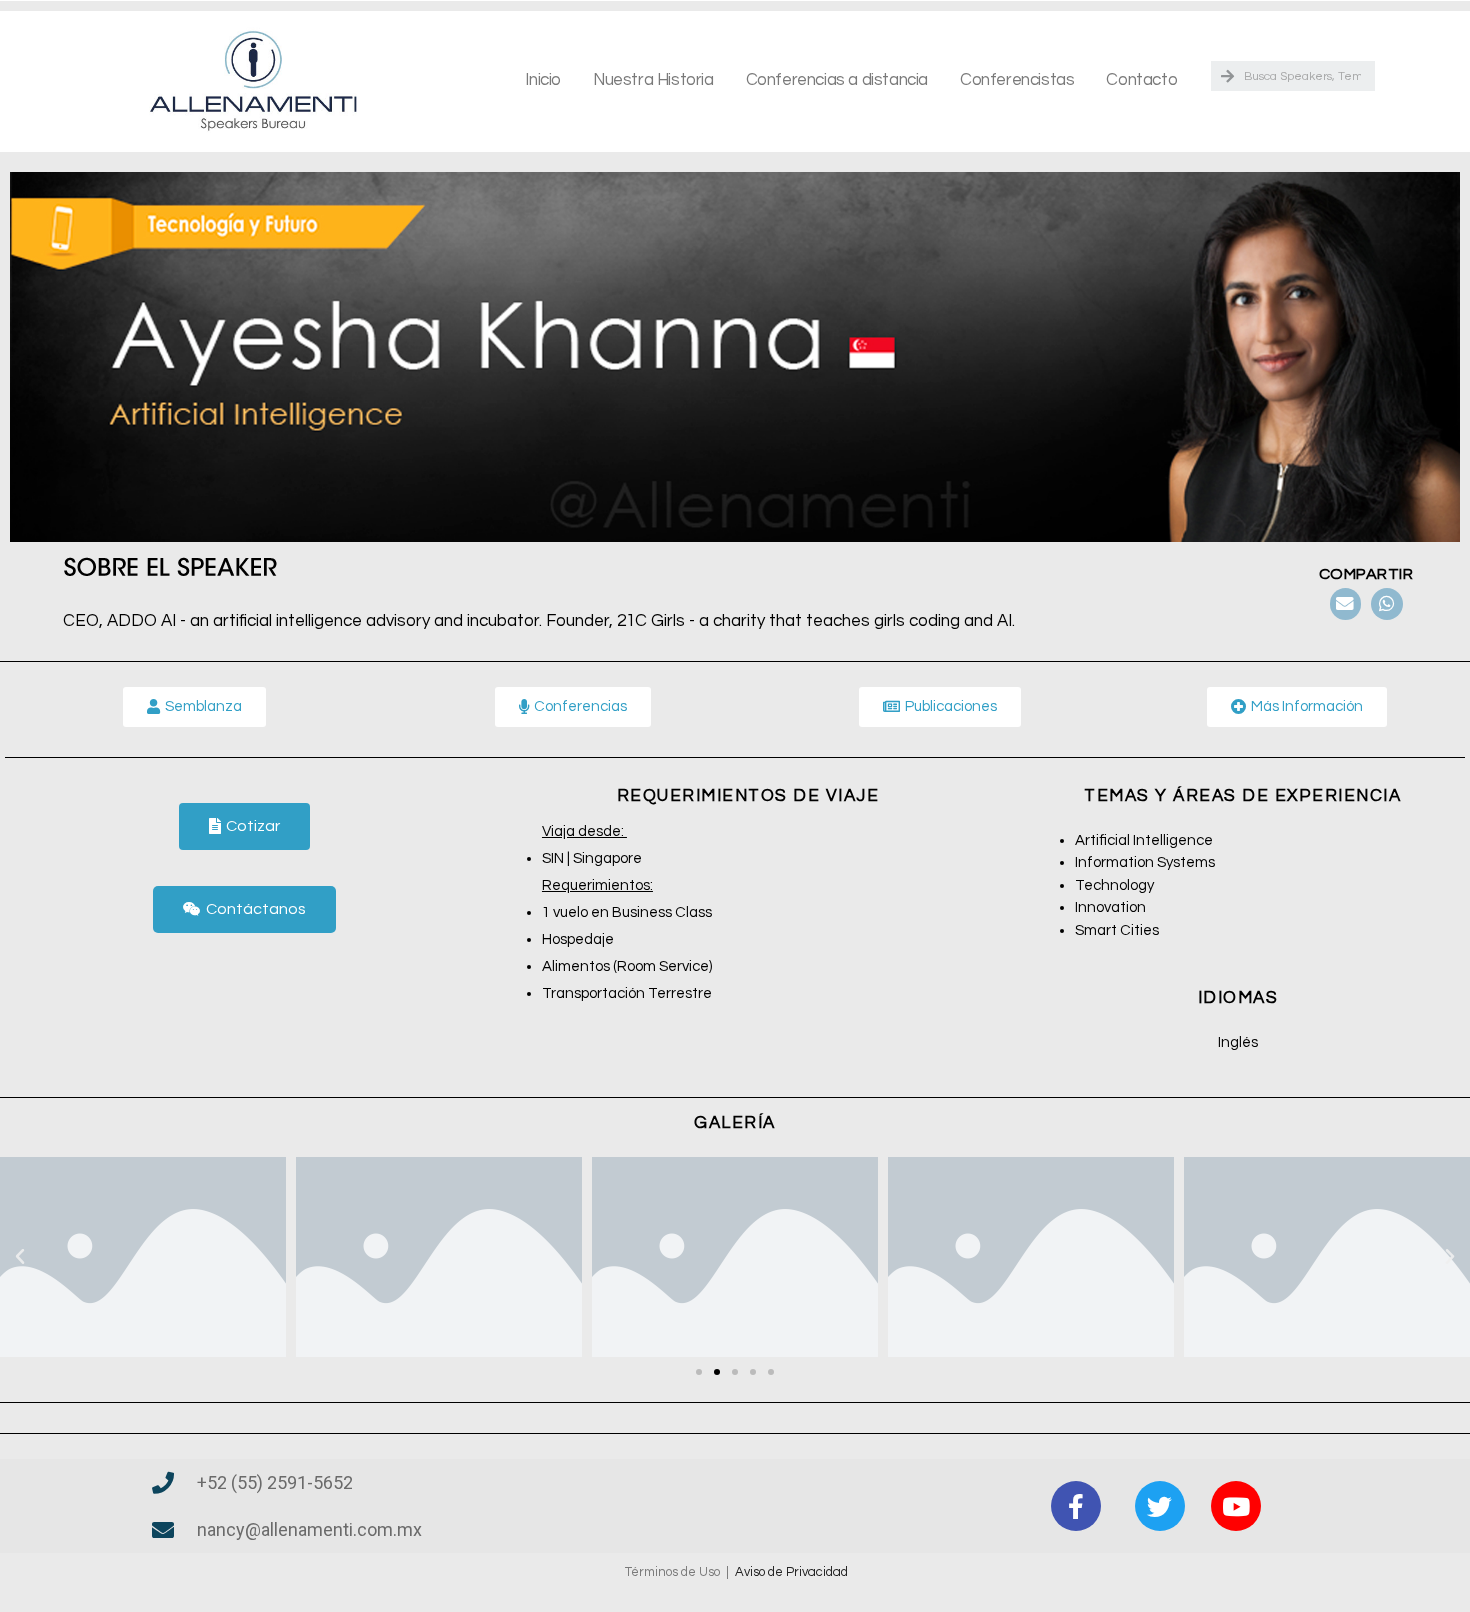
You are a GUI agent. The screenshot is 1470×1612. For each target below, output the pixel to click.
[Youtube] (1236, 1506)
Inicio (543, 80)
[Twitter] (1160, 1506)
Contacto (1141, 80)
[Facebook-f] (1076, 1506)
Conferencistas (1017, 80)
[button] (244, 826)
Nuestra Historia (653, 80)
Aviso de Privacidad (791, 1572)
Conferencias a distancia (837, 80)
